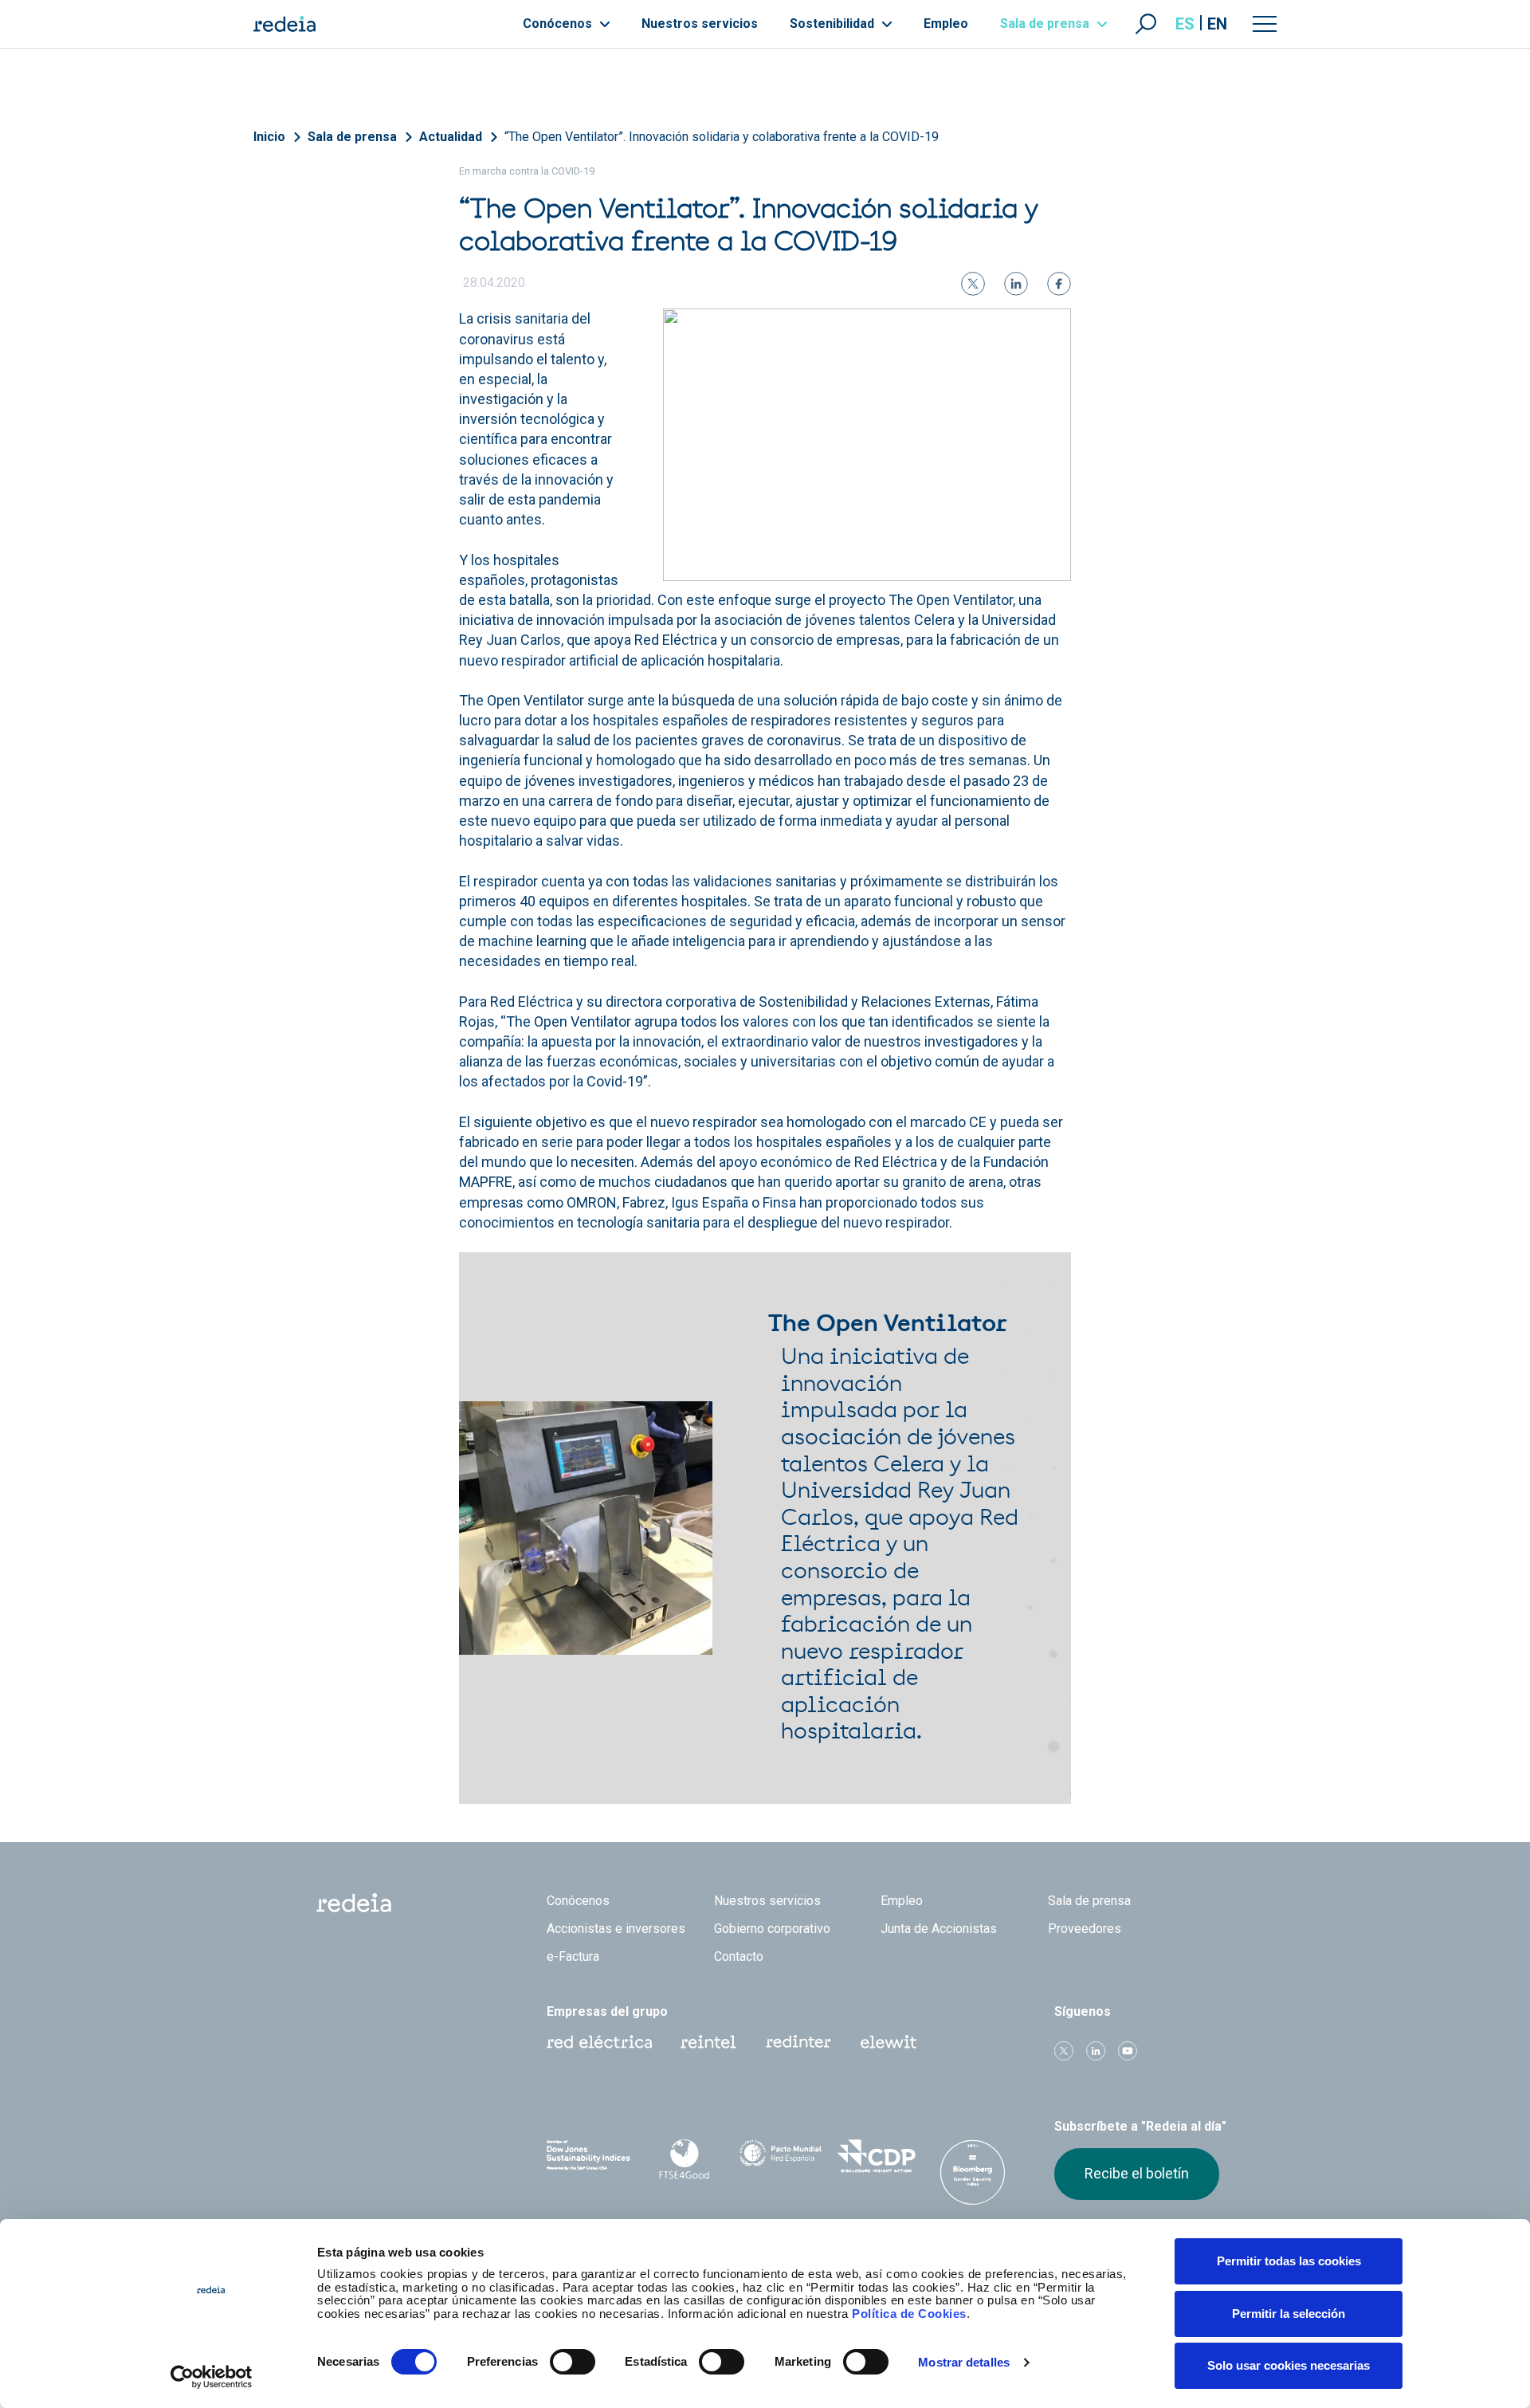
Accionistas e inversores (616, 1929)
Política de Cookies (909, 2314)
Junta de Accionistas (939, 1929)
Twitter (1064, 2051)
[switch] (573, 2362)
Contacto (739, 1956)
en (1217, 24)
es (1185, 24)
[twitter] (973, 284)
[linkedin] (1016, 284)
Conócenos (559, 24)
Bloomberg (973, 2172)
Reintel (708, 2042)
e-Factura (573, 1956)
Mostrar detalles (964, 2362)
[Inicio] (284, 24)
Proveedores (1085, 1929)
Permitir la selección (1289, 2314)
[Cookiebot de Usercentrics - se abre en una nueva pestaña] (212, 2377)
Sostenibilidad (834, 24)
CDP (877, 2156)
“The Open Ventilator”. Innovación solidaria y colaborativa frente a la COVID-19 (722, 137)
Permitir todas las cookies (1289, 2261)
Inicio (269, 137)
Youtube (1128, 2051)
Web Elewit (889, 2042)
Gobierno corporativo (772, 1929)
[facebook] (1059, 284)
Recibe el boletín (1137, 2173)
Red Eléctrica (599, 2042)
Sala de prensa (1046, 24)
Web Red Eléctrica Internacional (798, 2042)
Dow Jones (588, 2157)
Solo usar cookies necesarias (1289, 2365)
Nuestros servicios (700, 24)
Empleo (946, 24)
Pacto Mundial (781, 2157)
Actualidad (451, 137)
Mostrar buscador (1146, 24)
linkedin (1096, 2051)
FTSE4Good (685, 2159)
